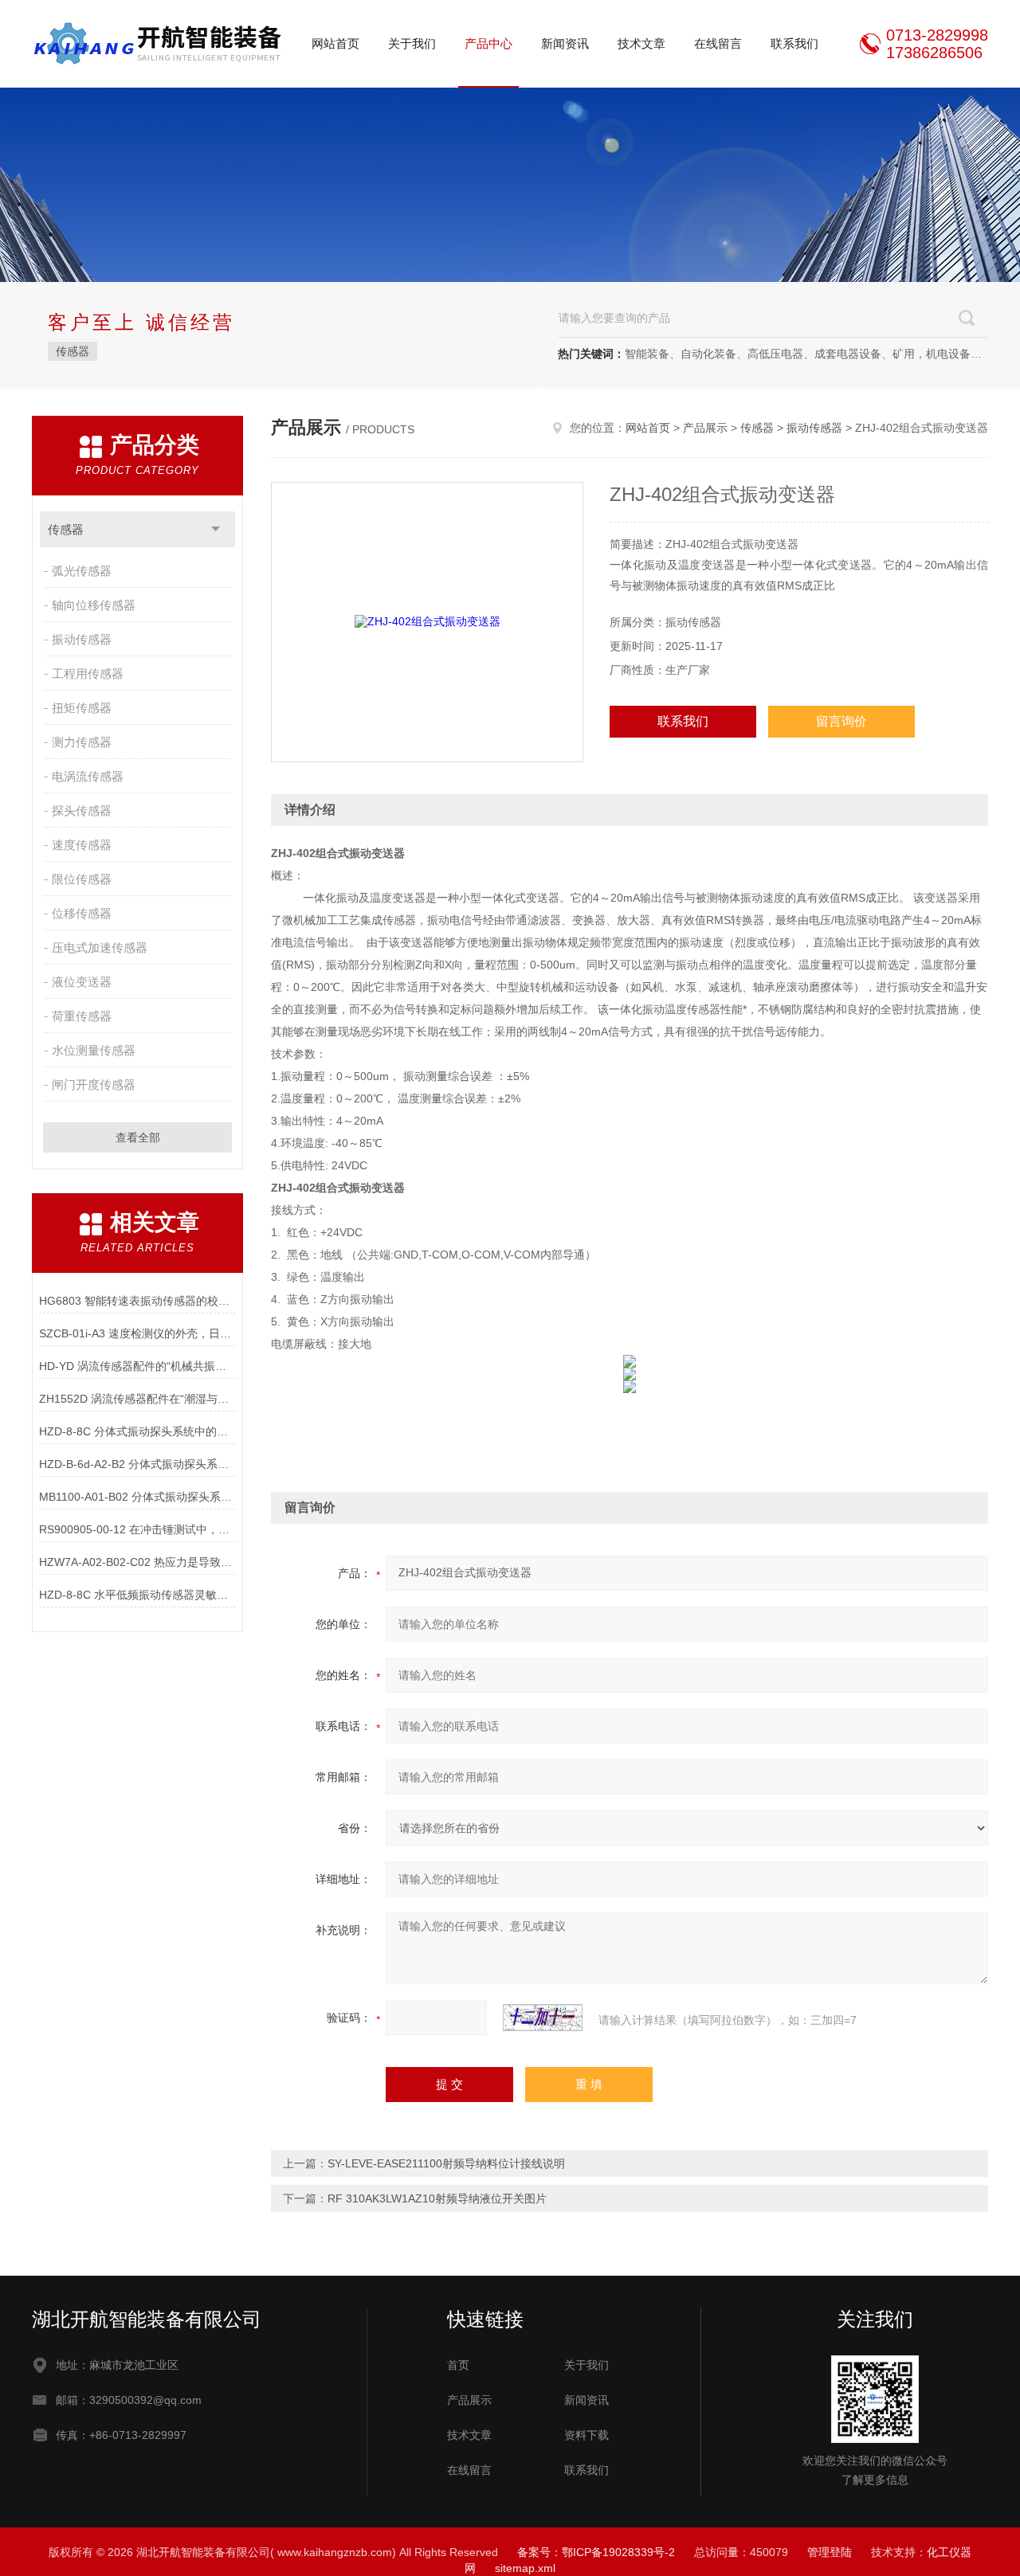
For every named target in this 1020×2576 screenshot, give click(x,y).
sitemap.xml (525, 2568)
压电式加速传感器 (100, 947)
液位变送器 (82, 982)
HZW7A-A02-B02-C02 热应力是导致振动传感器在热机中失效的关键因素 (137, 1562)
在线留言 (718, 43)
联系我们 (794, 43)
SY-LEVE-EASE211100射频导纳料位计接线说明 (446, 2163)
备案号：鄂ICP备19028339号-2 (596, 2552)
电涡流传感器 (88, 776)
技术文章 (641, 43)
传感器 (73, 351)
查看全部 (138, 1137)
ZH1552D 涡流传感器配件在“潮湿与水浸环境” (137, 1399)
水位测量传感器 (94, 1050)
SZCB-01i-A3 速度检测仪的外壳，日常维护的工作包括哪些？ (137, 1333)
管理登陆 (830, 2552)
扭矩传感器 (82, 708)
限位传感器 (82, 879)
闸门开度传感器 (94, 1084)
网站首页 (335, 43)
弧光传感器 (82, 571)
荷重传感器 (82, 1016)
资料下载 (586, 2435)
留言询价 (841, 721)
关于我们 (412, 43)
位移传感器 (82, 913)
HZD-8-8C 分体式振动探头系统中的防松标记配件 (137, 1431)
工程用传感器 (88, 673)
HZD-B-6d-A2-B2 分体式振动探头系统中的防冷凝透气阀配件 (137, 1464)
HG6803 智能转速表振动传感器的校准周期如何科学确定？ (137, 1301)
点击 (216, 529)
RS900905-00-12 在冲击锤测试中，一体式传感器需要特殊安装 (137, 1529)
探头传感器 (82, 810)
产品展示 (705, 428)
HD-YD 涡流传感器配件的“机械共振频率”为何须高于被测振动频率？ (137, 1366)
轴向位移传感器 (94, 605)
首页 (458, 2365)
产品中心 (488, 43)
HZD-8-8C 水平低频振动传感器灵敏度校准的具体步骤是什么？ (137, 1595)
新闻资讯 (565, 43)
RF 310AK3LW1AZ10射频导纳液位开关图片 (437, 2198)
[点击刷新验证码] (543, 2018)
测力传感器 (82, 742)
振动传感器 (82, 639)
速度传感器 (82, 845)
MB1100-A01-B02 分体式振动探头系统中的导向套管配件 (137, 1497)
